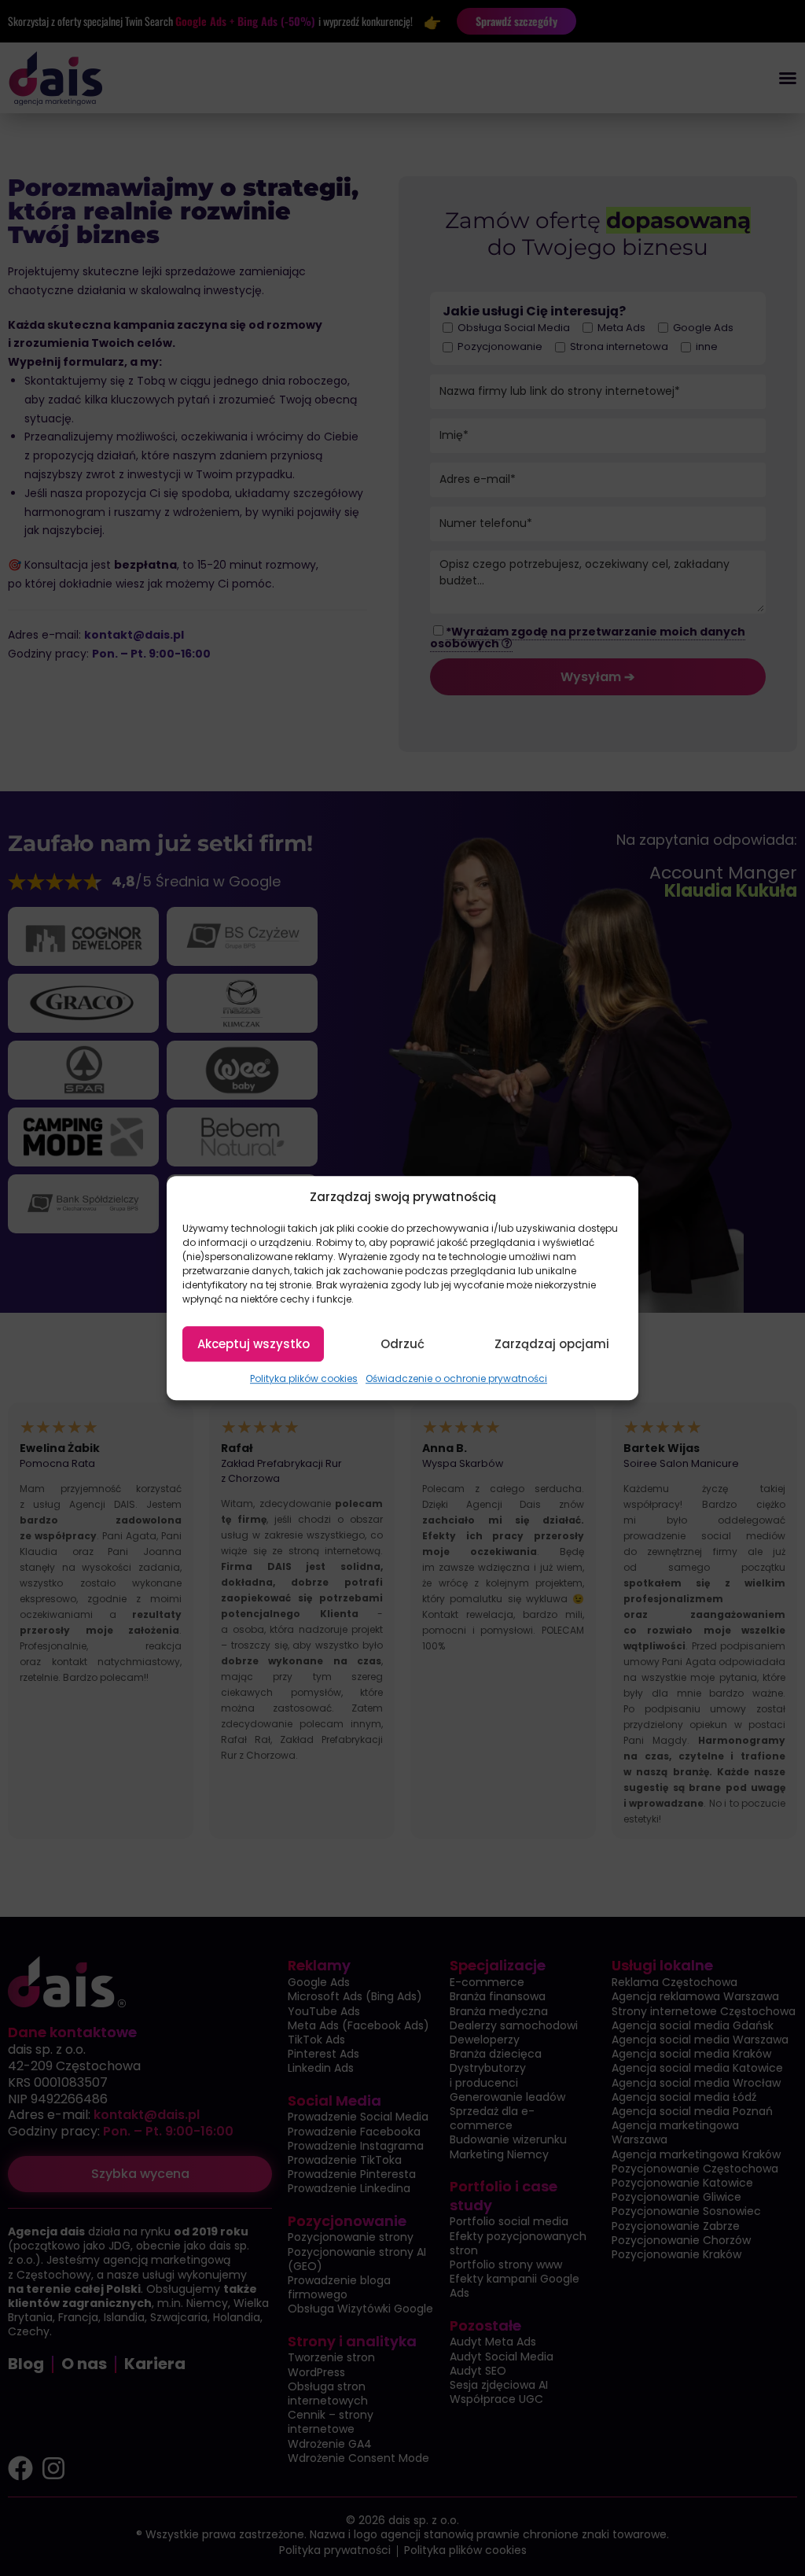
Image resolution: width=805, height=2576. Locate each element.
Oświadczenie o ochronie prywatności (456, 1379)
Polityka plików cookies (304, 1379)
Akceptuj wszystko (254, 1344)
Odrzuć (402, 1344)
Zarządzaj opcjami (552, 1344)
